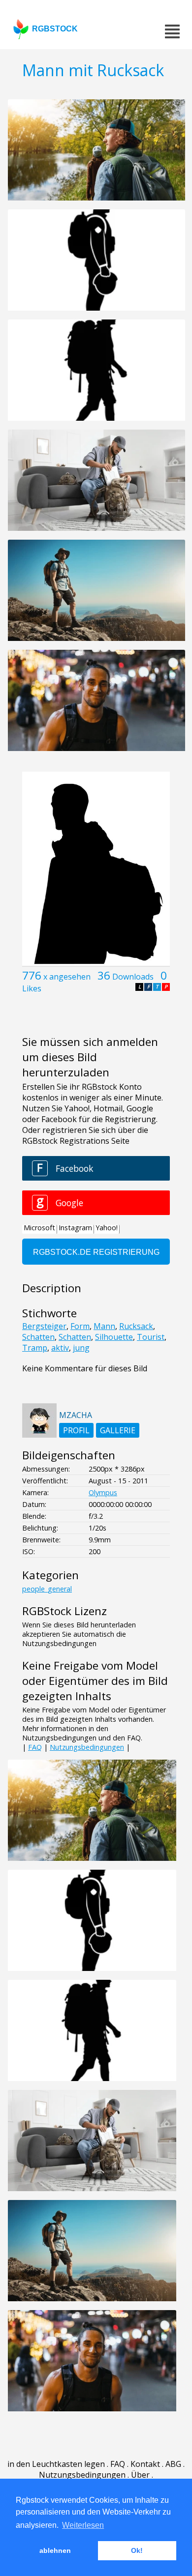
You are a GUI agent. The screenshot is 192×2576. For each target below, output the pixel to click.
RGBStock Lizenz (64, 1611)
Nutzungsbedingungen (87, 1747)
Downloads (133, 977)
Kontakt (145, 2464)
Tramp (35, 1348)
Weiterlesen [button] (83, 2525)
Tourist (151, 1337)
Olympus (103, 1492)
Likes (32, 988)
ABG (173, 2464)
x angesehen (67, 977)
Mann (104, 1326)
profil (76, 1430)
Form (80, 1326)
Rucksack (136, 1326)
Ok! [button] (137, 2550)
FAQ (35, 1747)
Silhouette (114, 1337)
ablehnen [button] (55, 2550)
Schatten (38, 1337)
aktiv (60, 1348)
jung (81, 1348)
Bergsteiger (44, 1326)
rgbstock (55, 29)
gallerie (118, 1430)
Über (140, 2475)
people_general (47, 1589)
